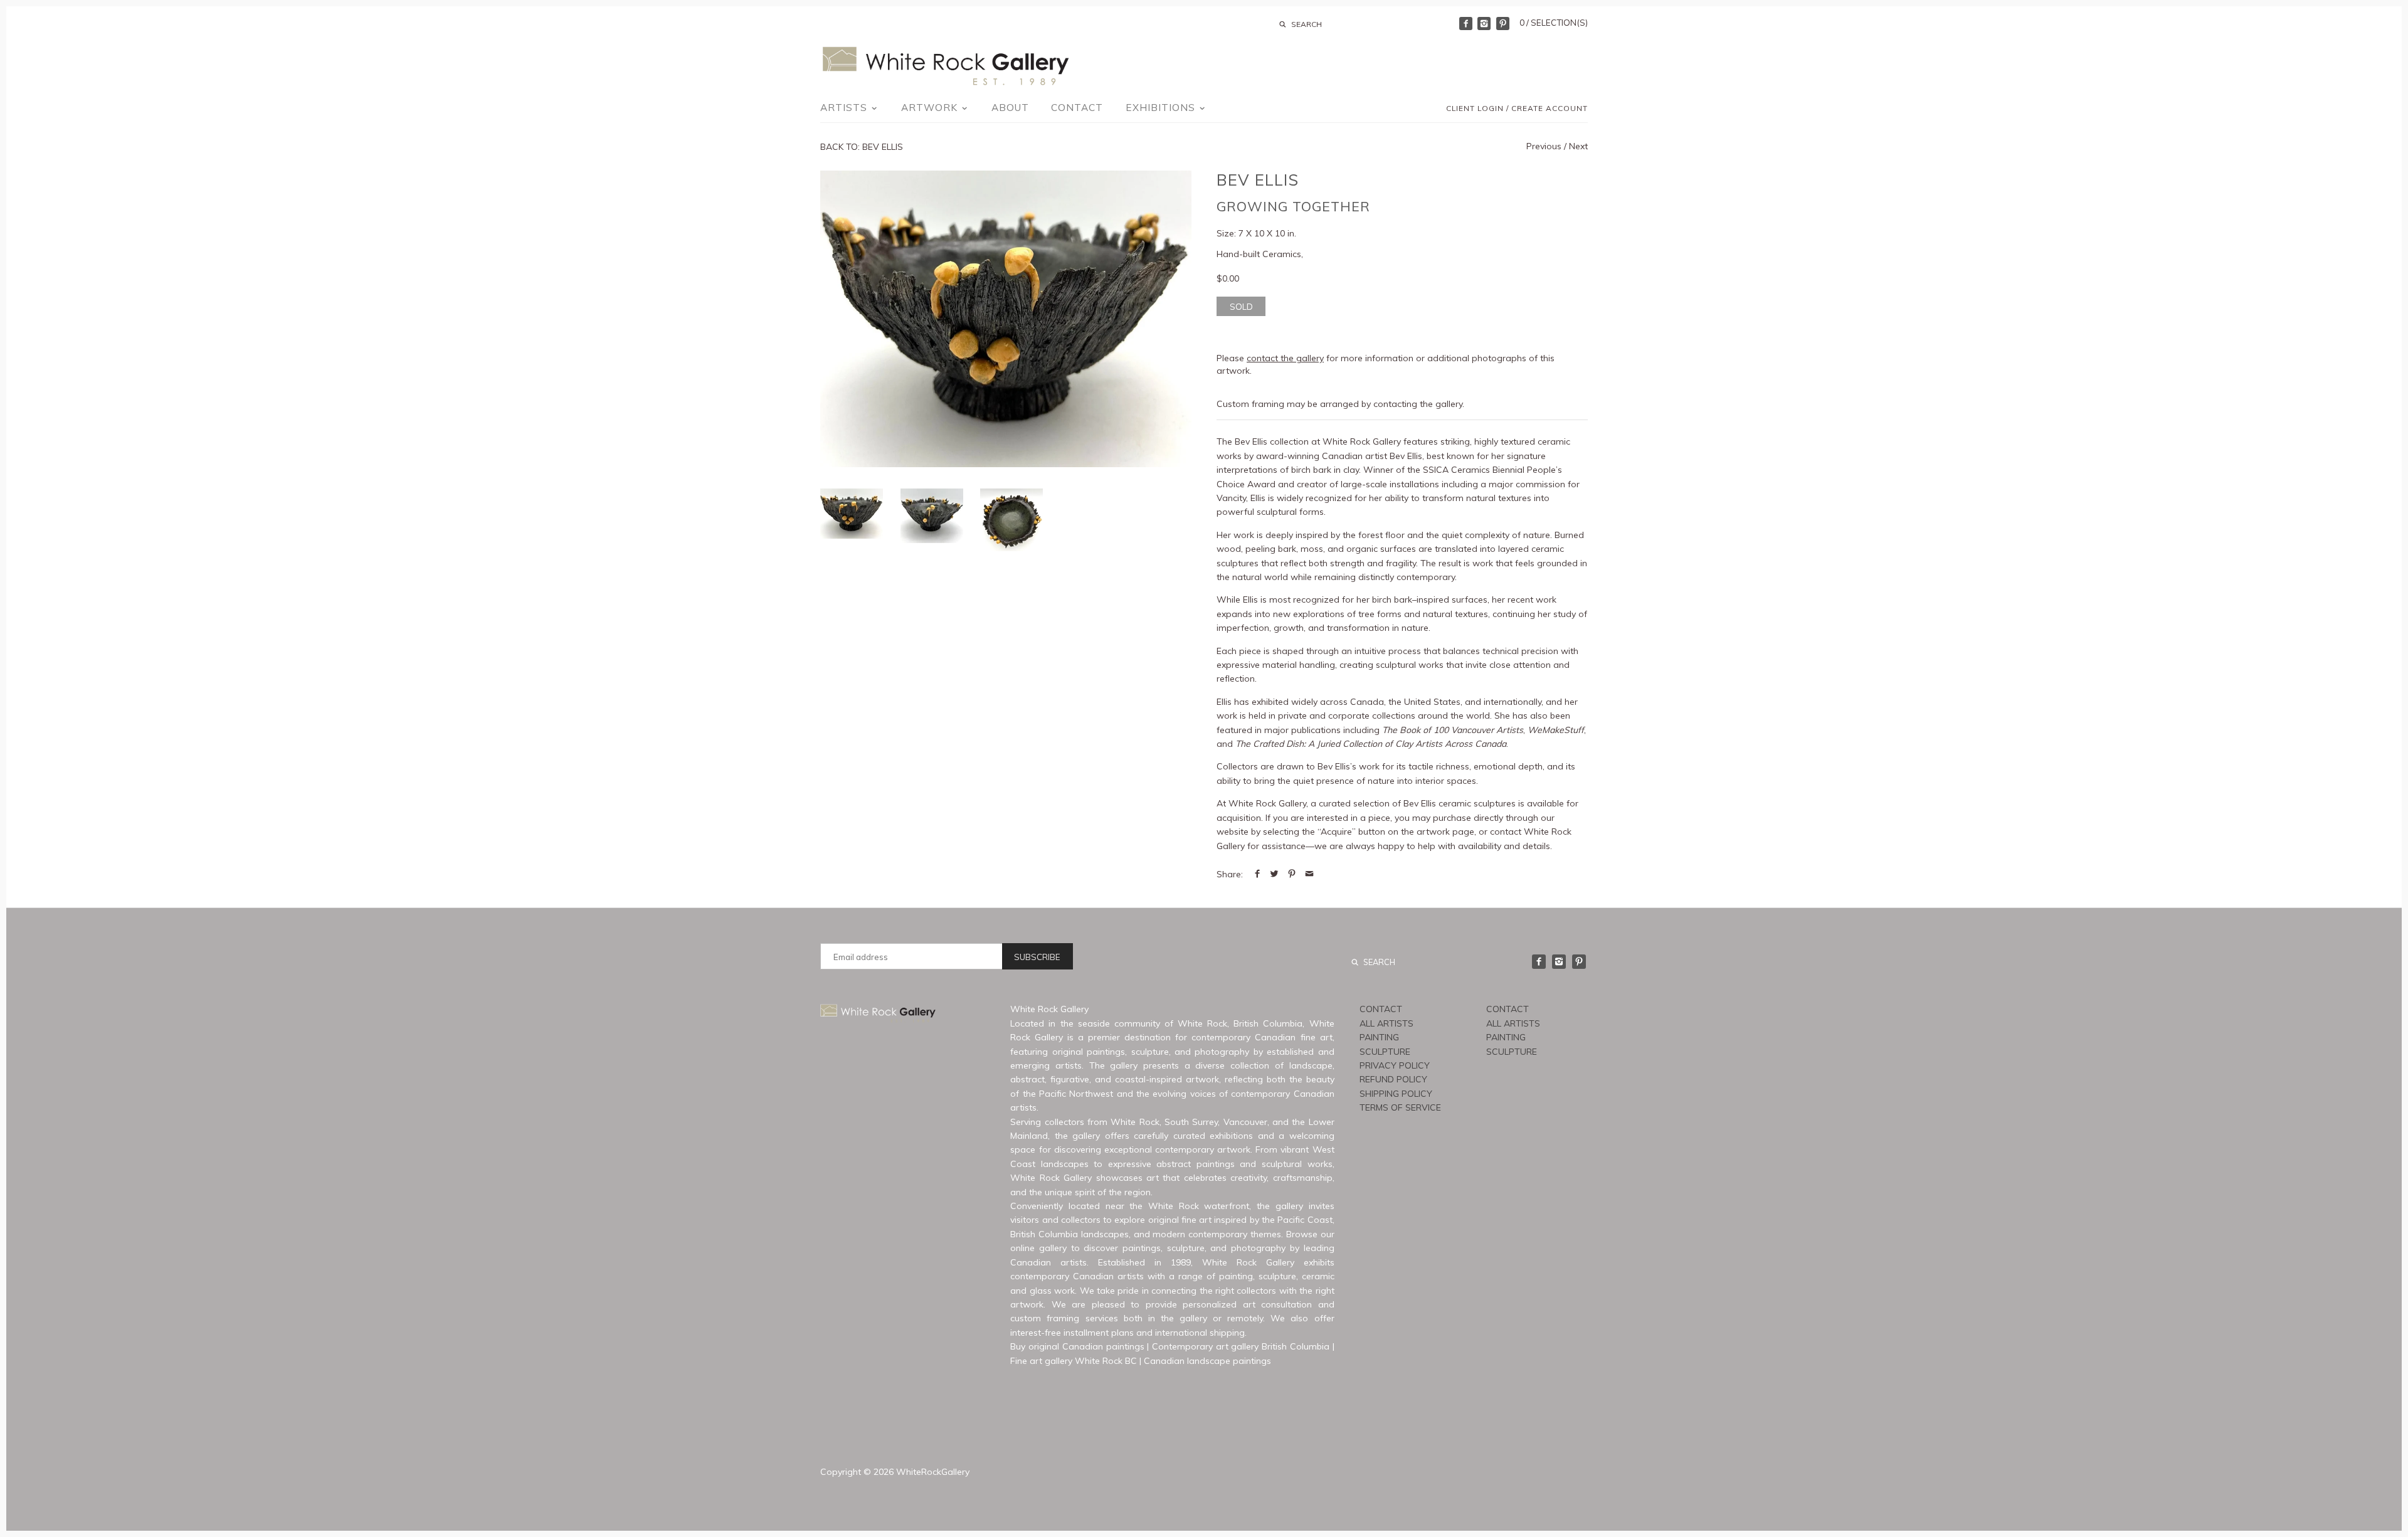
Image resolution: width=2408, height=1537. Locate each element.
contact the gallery (1285, 358)
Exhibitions (1162, 108)
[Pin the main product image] (1292, 874)
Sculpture (1385, 1052)
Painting (1379, 1037)
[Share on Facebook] (1257, 874)
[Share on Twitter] (1274, 874)
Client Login (1475, 108)
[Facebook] (1466, 24)
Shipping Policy (1396, 1094)
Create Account (1550, 108)
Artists (845, 108)
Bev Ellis (1258, 180)
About (1010, 108)
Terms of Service (1400, 1107)
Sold (1241, 307)
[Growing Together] (932, 516)
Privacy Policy (1395, 1065)
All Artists (1386, 1023)
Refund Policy (1393, 1079)
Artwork (931, 108)
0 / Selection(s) (1554, 23)
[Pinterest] (1503, 24)
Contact (1077, 108)
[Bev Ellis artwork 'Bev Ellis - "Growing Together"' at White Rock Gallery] (1006, 319)
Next (1578, 146)
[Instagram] (1484, 24)
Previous (1544, 146)
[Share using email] (1309, 874)
